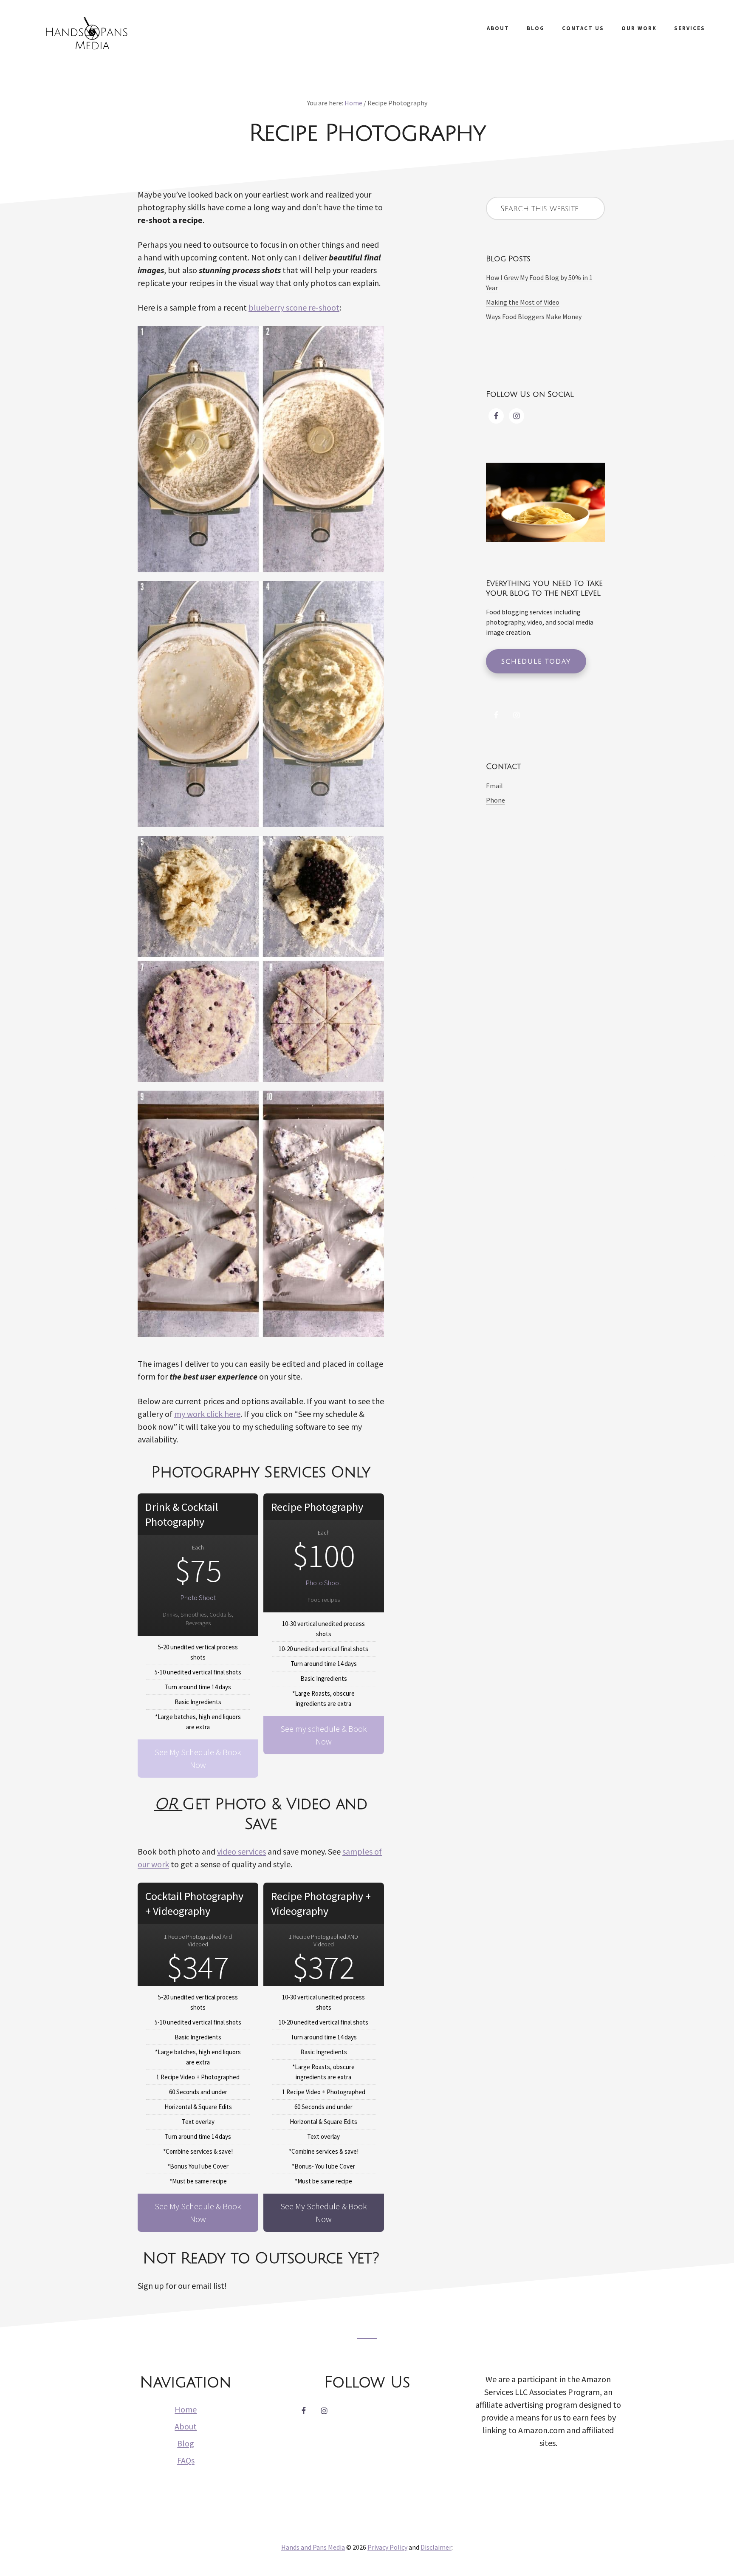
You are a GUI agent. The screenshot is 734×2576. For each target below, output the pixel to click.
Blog (186, 2443)
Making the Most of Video (523, 302)
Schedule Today (536, 662)
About (186, 2426)
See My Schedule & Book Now (198, 1758)
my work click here (207, 1414)
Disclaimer (436, 2547)
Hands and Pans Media (85, 34)
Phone (495, 800)
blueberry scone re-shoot (294, 307)
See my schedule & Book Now (324, 1735)
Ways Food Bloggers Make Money (534, 317)
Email (494, 786)
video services (241, 1851)
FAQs (186, 2460)
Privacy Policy (387, 2547)
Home (186, 2409)
